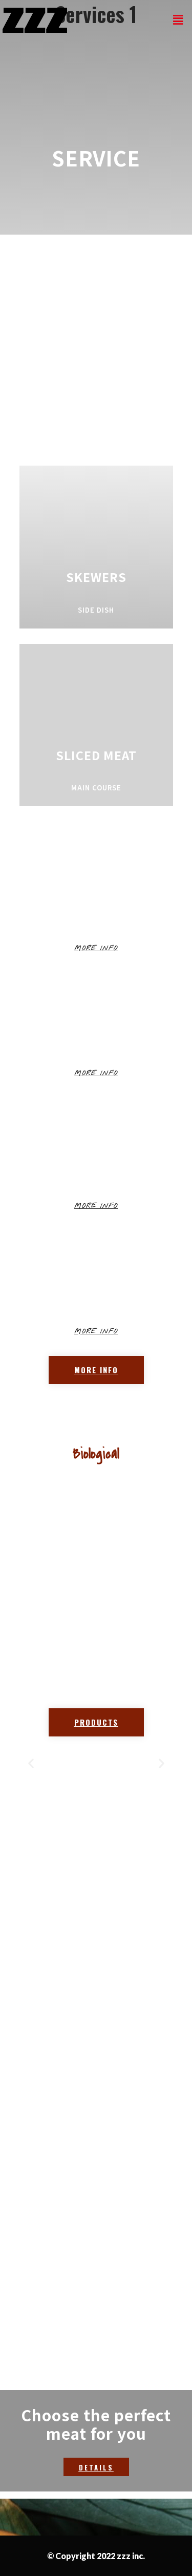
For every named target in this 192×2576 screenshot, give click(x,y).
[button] (96, 948)
